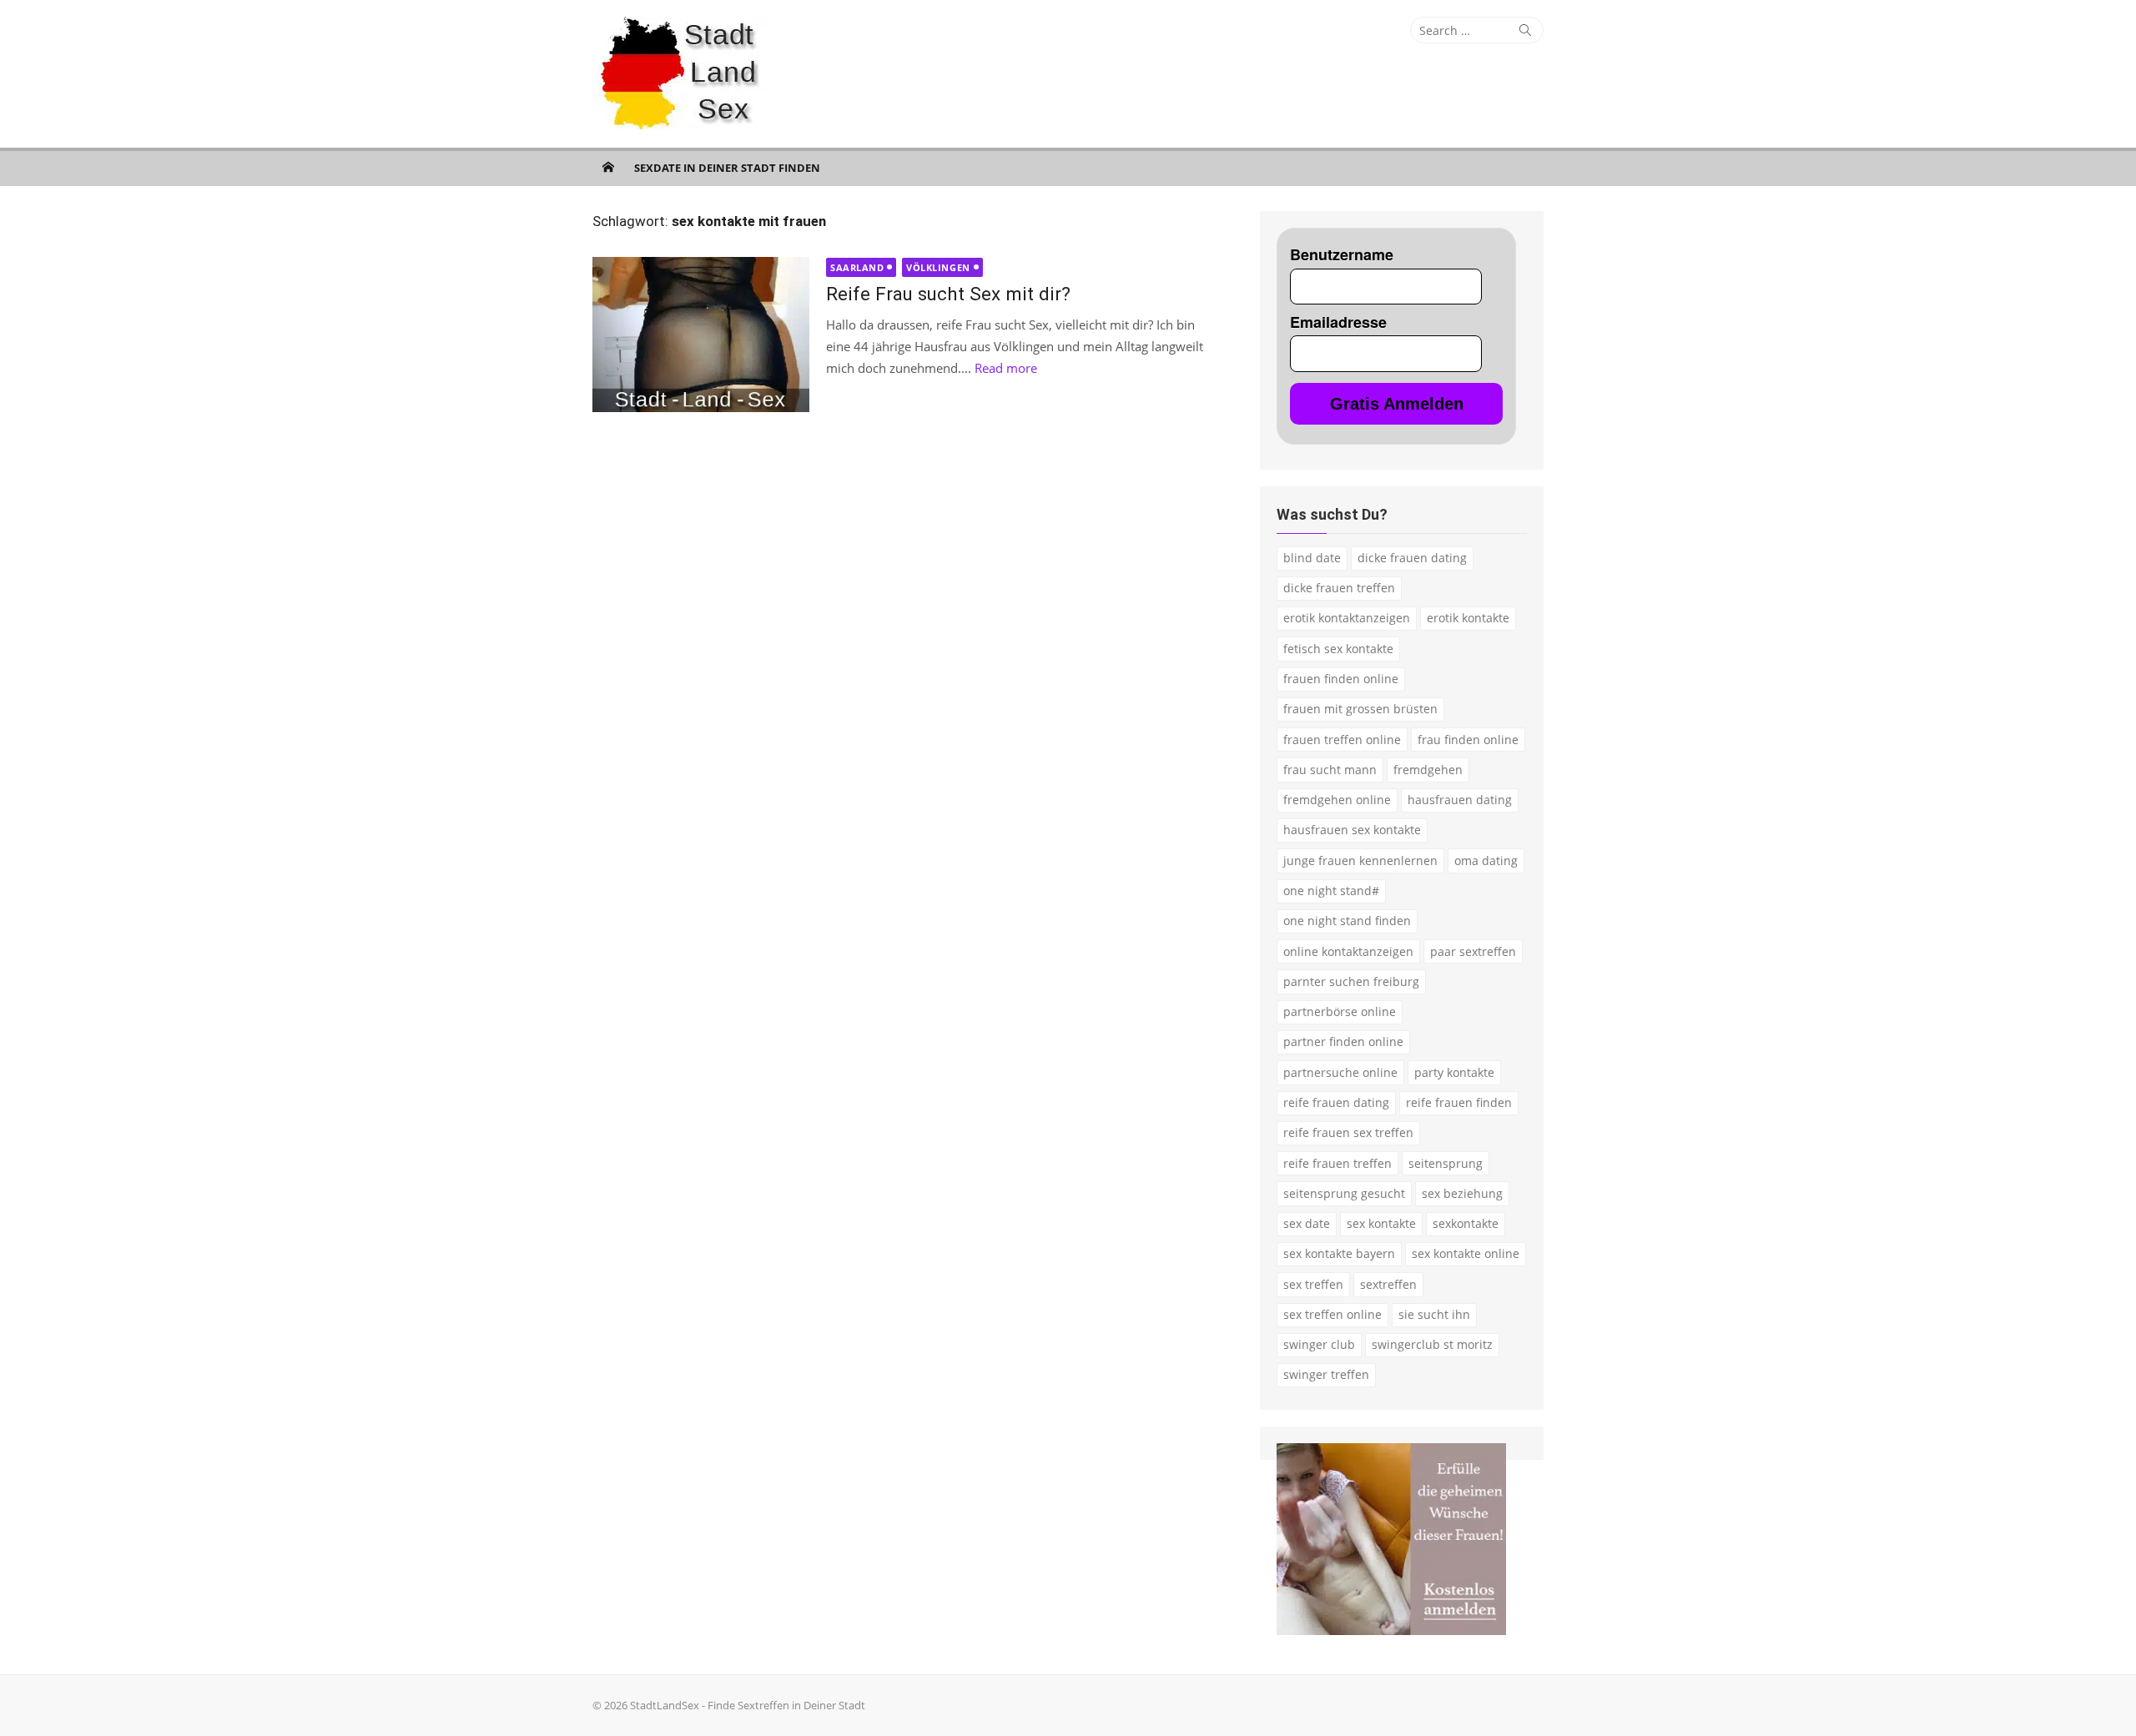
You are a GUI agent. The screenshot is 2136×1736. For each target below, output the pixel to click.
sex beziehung (1462, 1193)
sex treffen (1313, 1284)
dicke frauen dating (1412, 558)
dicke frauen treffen (1339, 588)
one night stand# (1331, 891)
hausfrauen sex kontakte (1352, 830)
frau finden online (1468, 740)
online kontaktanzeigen (1348, 951)
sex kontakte (1381, 1223)
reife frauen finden (1459, 1102)
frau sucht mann (1330, 770)
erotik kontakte (1468, 618)
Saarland (857, 267)
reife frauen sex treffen (1348, 1132)
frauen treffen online (1342, 740)
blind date (1312, 558)
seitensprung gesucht (1344, 1193)
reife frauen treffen (1338, 1163)
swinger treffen (1326, 1374)
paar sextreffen (1473, 951)
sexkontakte (1466, 1223)
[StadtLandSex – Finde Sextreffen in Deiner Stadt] (608, 167)
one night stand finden (1347, 921)
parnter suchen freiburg (1351, 981)
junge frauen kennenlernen (1360, 860)
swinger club (1319, 1344)
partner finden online (1343, 1042)
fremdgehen (1428, 770)
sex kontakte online (1466, 1253)
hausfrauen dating (1460, 800)
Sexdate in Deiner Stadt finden (727, 168)
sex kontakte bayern (1339, 1253)
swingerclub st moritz (1432, 1344)
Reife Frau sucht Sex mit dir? (948, 294)
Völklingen (938, 267)
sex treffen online (1332, 1314)
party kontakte (1454, 1072)
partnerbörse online (1340, 1011)
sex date (1307, 1223)
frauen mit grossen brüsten (1360, 709)
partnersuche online (1340, 1072)
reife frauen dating (1336, 1102)
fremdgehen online (1337, 800)
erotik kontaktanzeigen (1347, 618)
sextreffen (1388, 1284)
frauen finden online (1341, 679)
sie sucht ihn (1434, 1314)
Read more (1006, 368)
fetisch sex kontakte (1338, 649)
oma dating (1486, 860)
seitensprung (1446, 1163)
